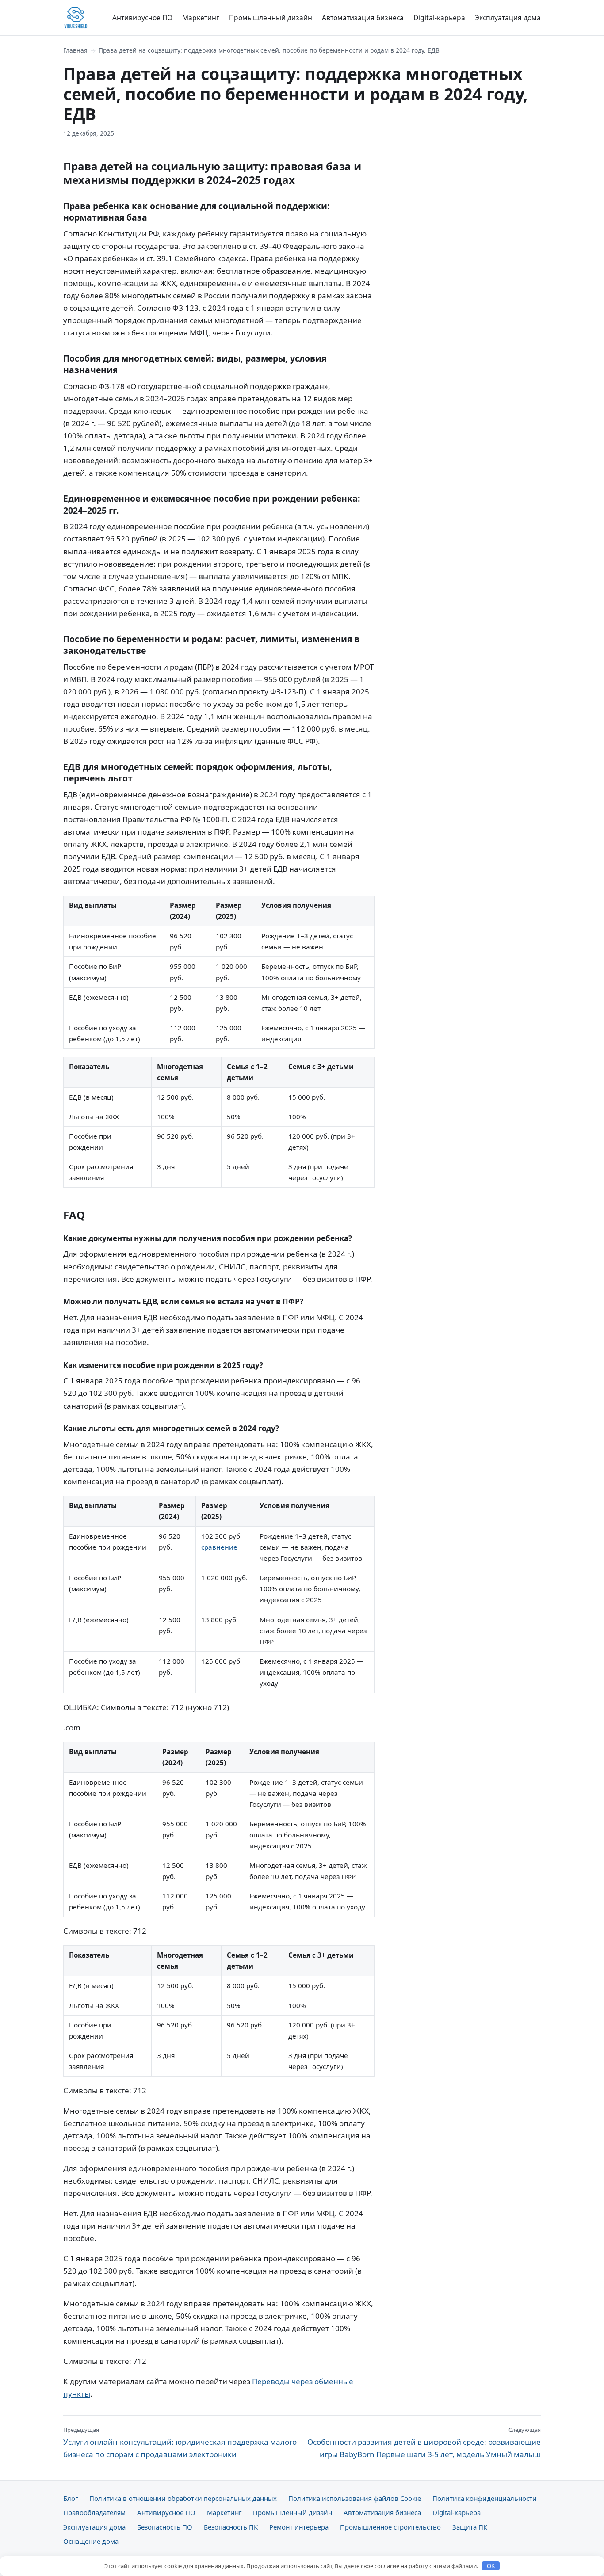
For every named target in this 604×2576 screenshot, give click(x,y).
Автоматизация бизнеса (363, 18)
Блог (71, 2498)
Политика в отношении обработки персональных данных (183, 2498)
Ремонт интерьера (299, 2527)
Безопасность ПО (165, 2527)
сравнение (219, 1547)
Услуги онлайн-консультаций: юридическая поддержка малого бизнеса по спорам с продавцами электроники (180, 2443)
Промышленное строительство (390, 2527)
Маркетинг (201, 18)
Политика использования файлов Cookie (355, 2498)
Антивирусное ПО (142, 18)
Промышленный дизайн (271, 18)
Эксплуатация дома (508, 18)
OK (491, 2566)
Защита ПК (470, 2527)
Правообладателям (94, 2512)
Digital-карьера (439, 18)
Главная (75, 50)
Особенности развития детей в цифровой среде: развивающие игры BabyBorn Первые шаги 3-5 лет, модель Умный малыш (424, 2443)
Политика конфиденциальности (485, 2498)
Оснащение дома (91, 2541)
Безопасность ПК (231, 2527)
